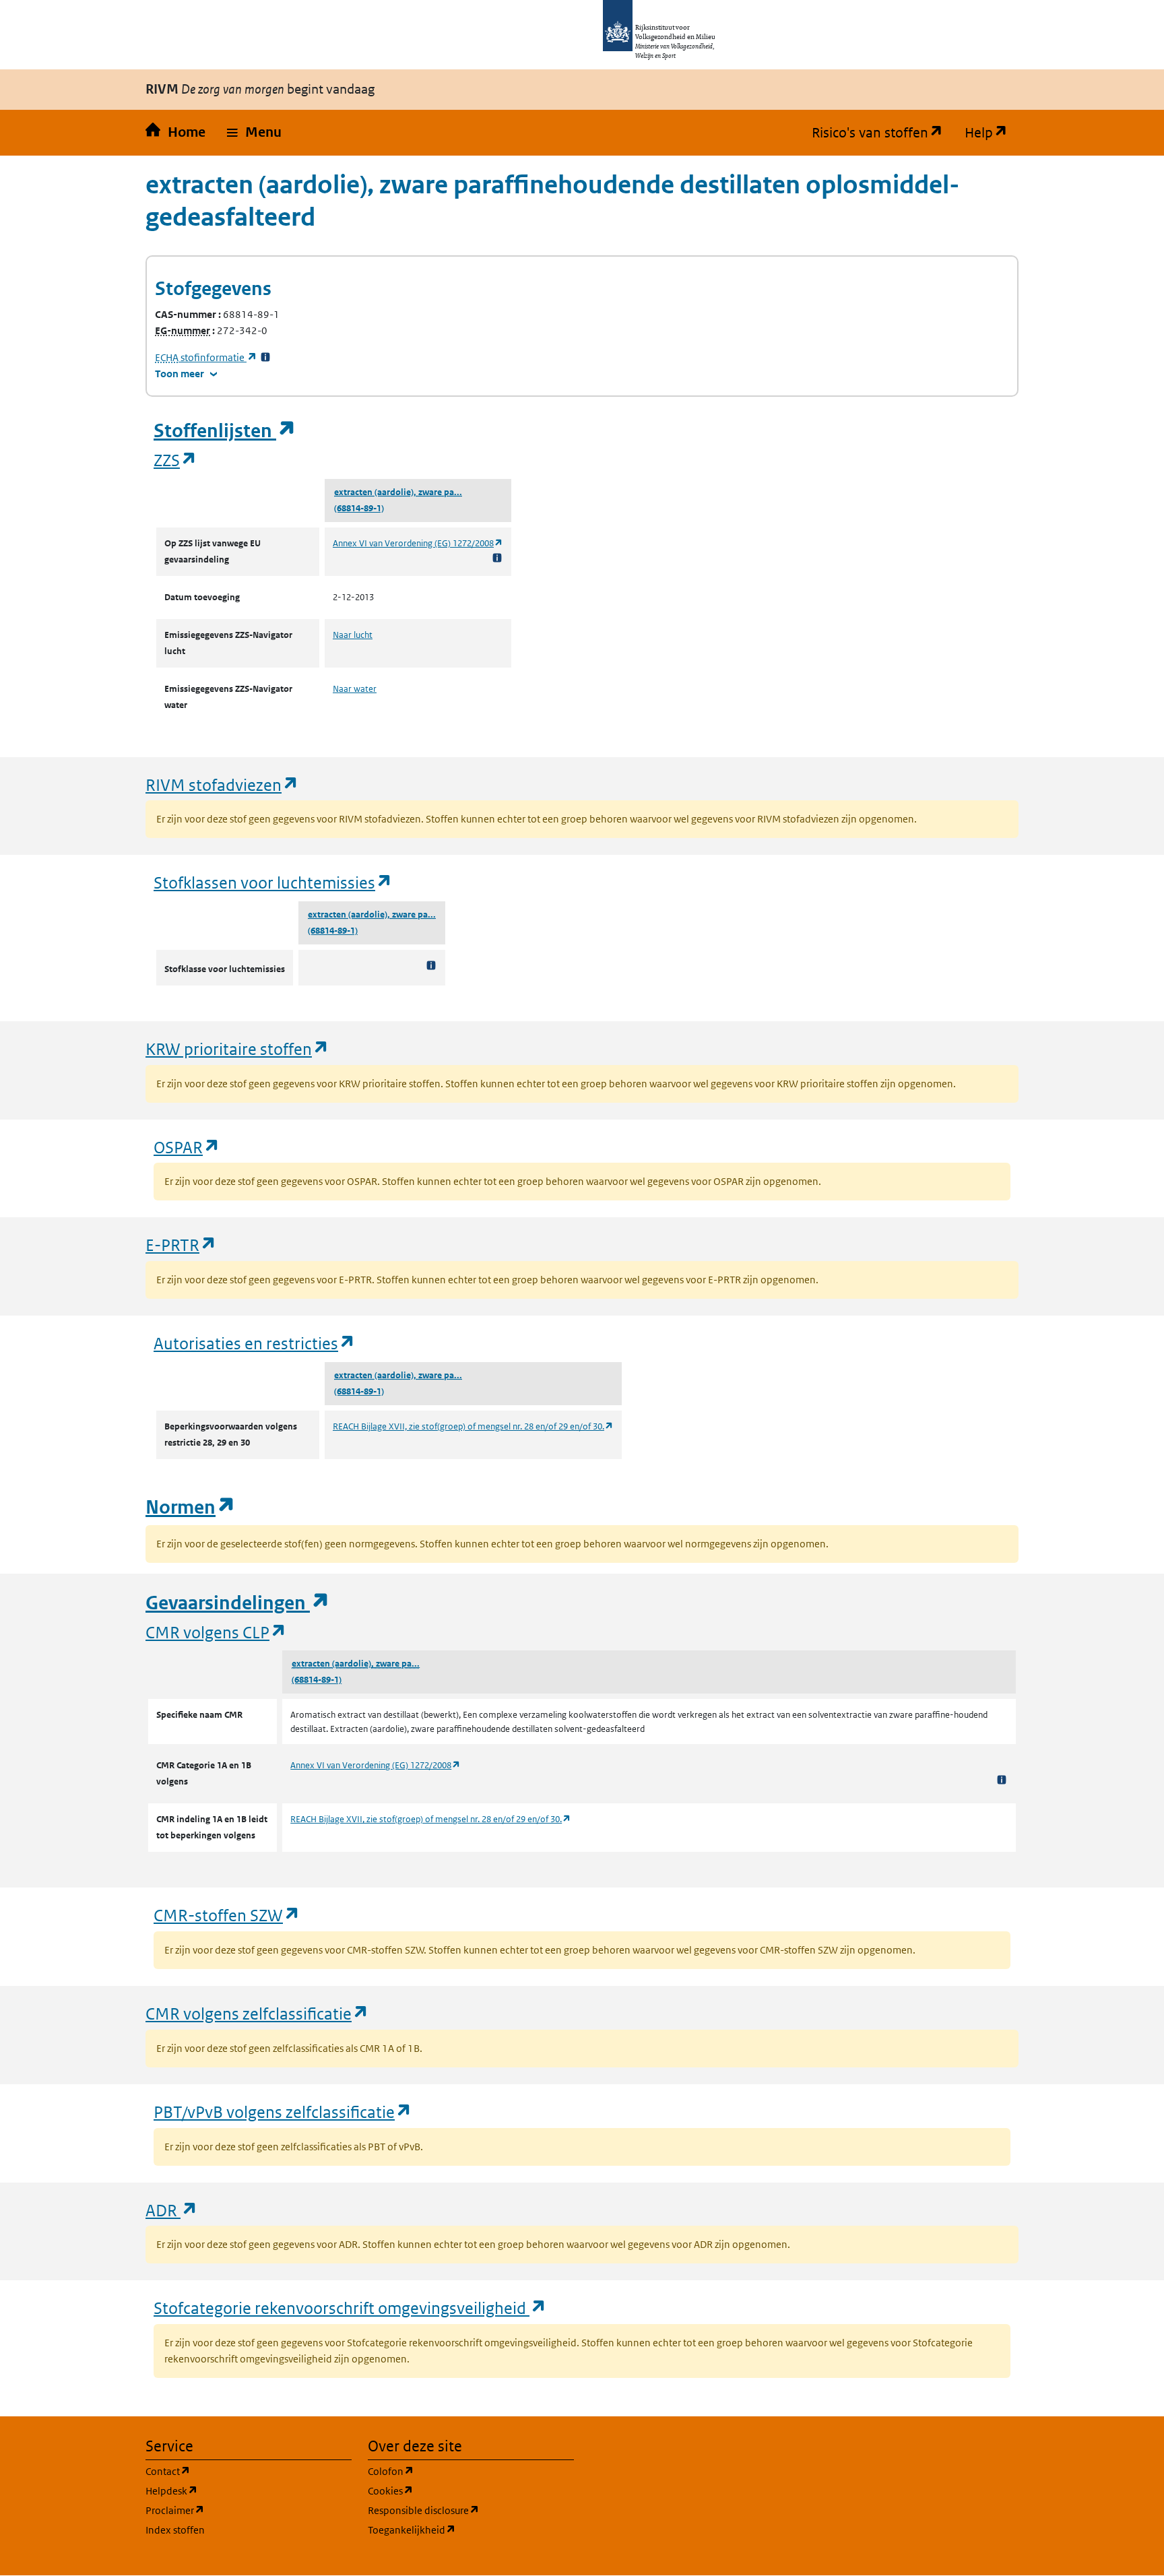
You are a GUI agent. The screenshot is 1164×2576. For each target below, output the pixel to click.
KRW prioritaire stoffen (237, 1049)
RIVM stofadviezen (222, 784)
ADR (172, 2210)
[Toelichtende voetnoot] (497, 557)
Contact (232, 2471)
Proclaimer (239, 2510)
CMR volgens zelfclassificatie (257, 2013)
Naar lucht (353, 635)
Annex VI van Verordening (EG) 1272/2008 (418, 543)
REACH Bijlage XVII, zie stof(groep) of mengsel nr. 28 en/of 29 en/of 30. (473, 1426)
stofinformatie (206, 357)
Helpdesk (236, 2490)
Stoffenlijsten (225, 431)
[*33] (265, 357)
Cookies (455, 2490)
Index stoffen (175, 2530)
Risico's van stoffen (883, 133)
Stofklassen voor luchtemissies (273, 882)
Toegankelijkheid (471, 2530)
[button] (254, 133)
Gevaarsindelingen (238, 1603)
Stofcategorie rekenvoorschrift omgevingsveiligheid (350, 2308)
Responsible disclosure (471, 2510)
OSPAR (187, 1147)
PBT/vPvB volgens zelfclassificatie (283, 2112)
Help (992, 133)
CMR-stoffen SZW (227, 1915)
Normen (191, 1507)
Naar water (355, 689)
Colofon (455, 2471)
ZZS (175, 460)
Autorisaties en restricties (255, 1343)
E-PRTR (181, 1245)
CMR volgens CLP (216, 1632)
